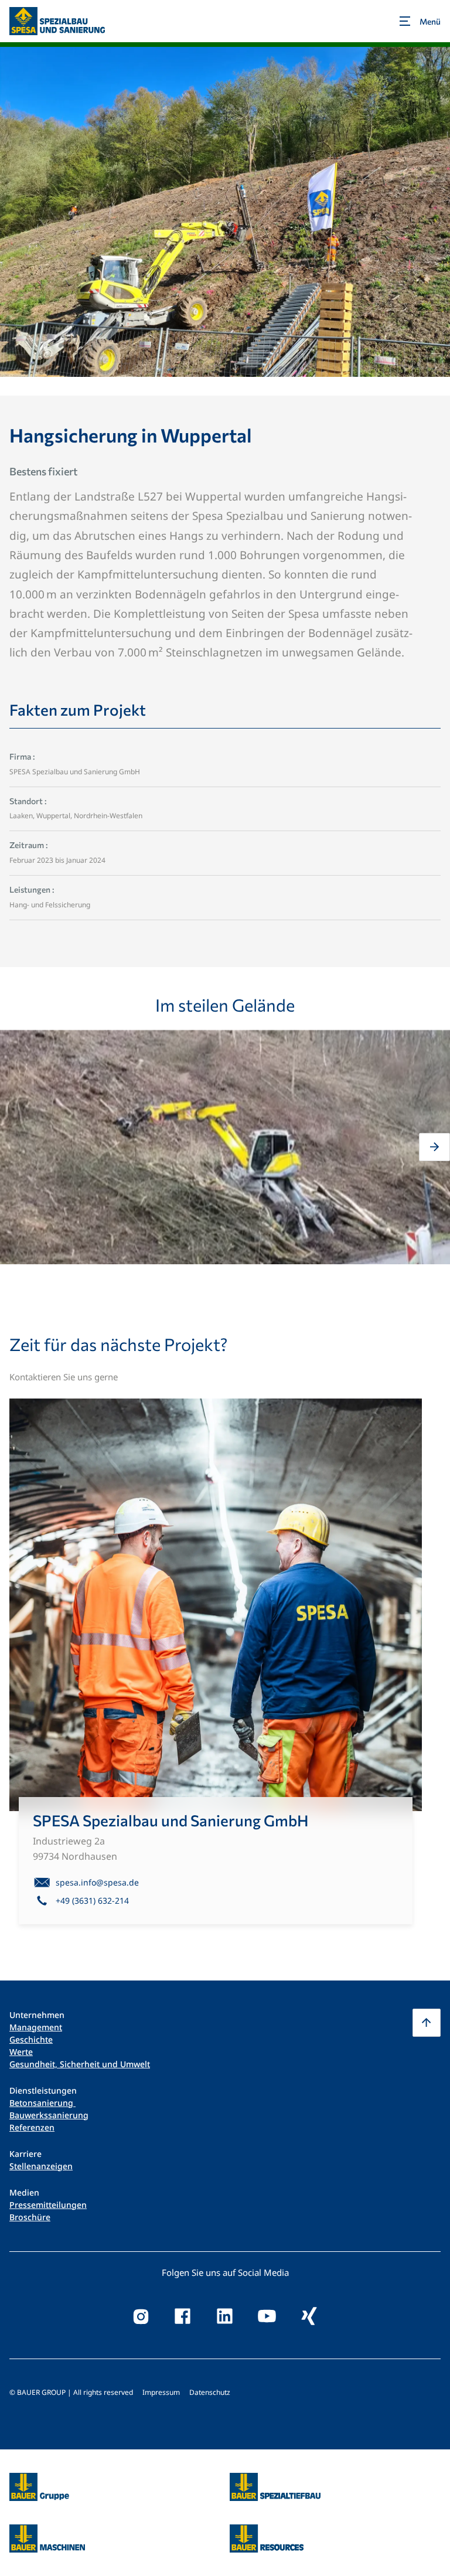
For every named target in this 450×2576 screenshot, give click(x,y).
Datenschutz (210, 2392)
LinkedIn (225, 2316)
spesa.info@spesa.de (97, 1882)
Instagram (141, 2316)
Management (36, 2027)
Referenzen (32, 2127)
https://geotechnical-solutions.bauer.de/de (275, 2487)
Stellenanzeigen (41, 2166)
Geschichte (31, 2039)
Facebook (183, 2316)
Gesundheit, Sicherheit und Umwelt (80, 2064)
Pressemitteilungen (48, 2205)
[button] (16, 1147)
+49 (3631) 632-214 (92, 1900)
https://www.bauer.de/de (39, 2480)
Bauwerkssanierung (49, 2115)
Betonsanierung (42, 2103)
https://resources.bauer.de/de (267, 2531)
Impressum (161, 2392)
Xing (309, 2316)
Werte (21, 2052)
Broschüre (30, 2217)
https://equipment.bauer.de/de (47, 2531)
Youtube (267, 2316)
